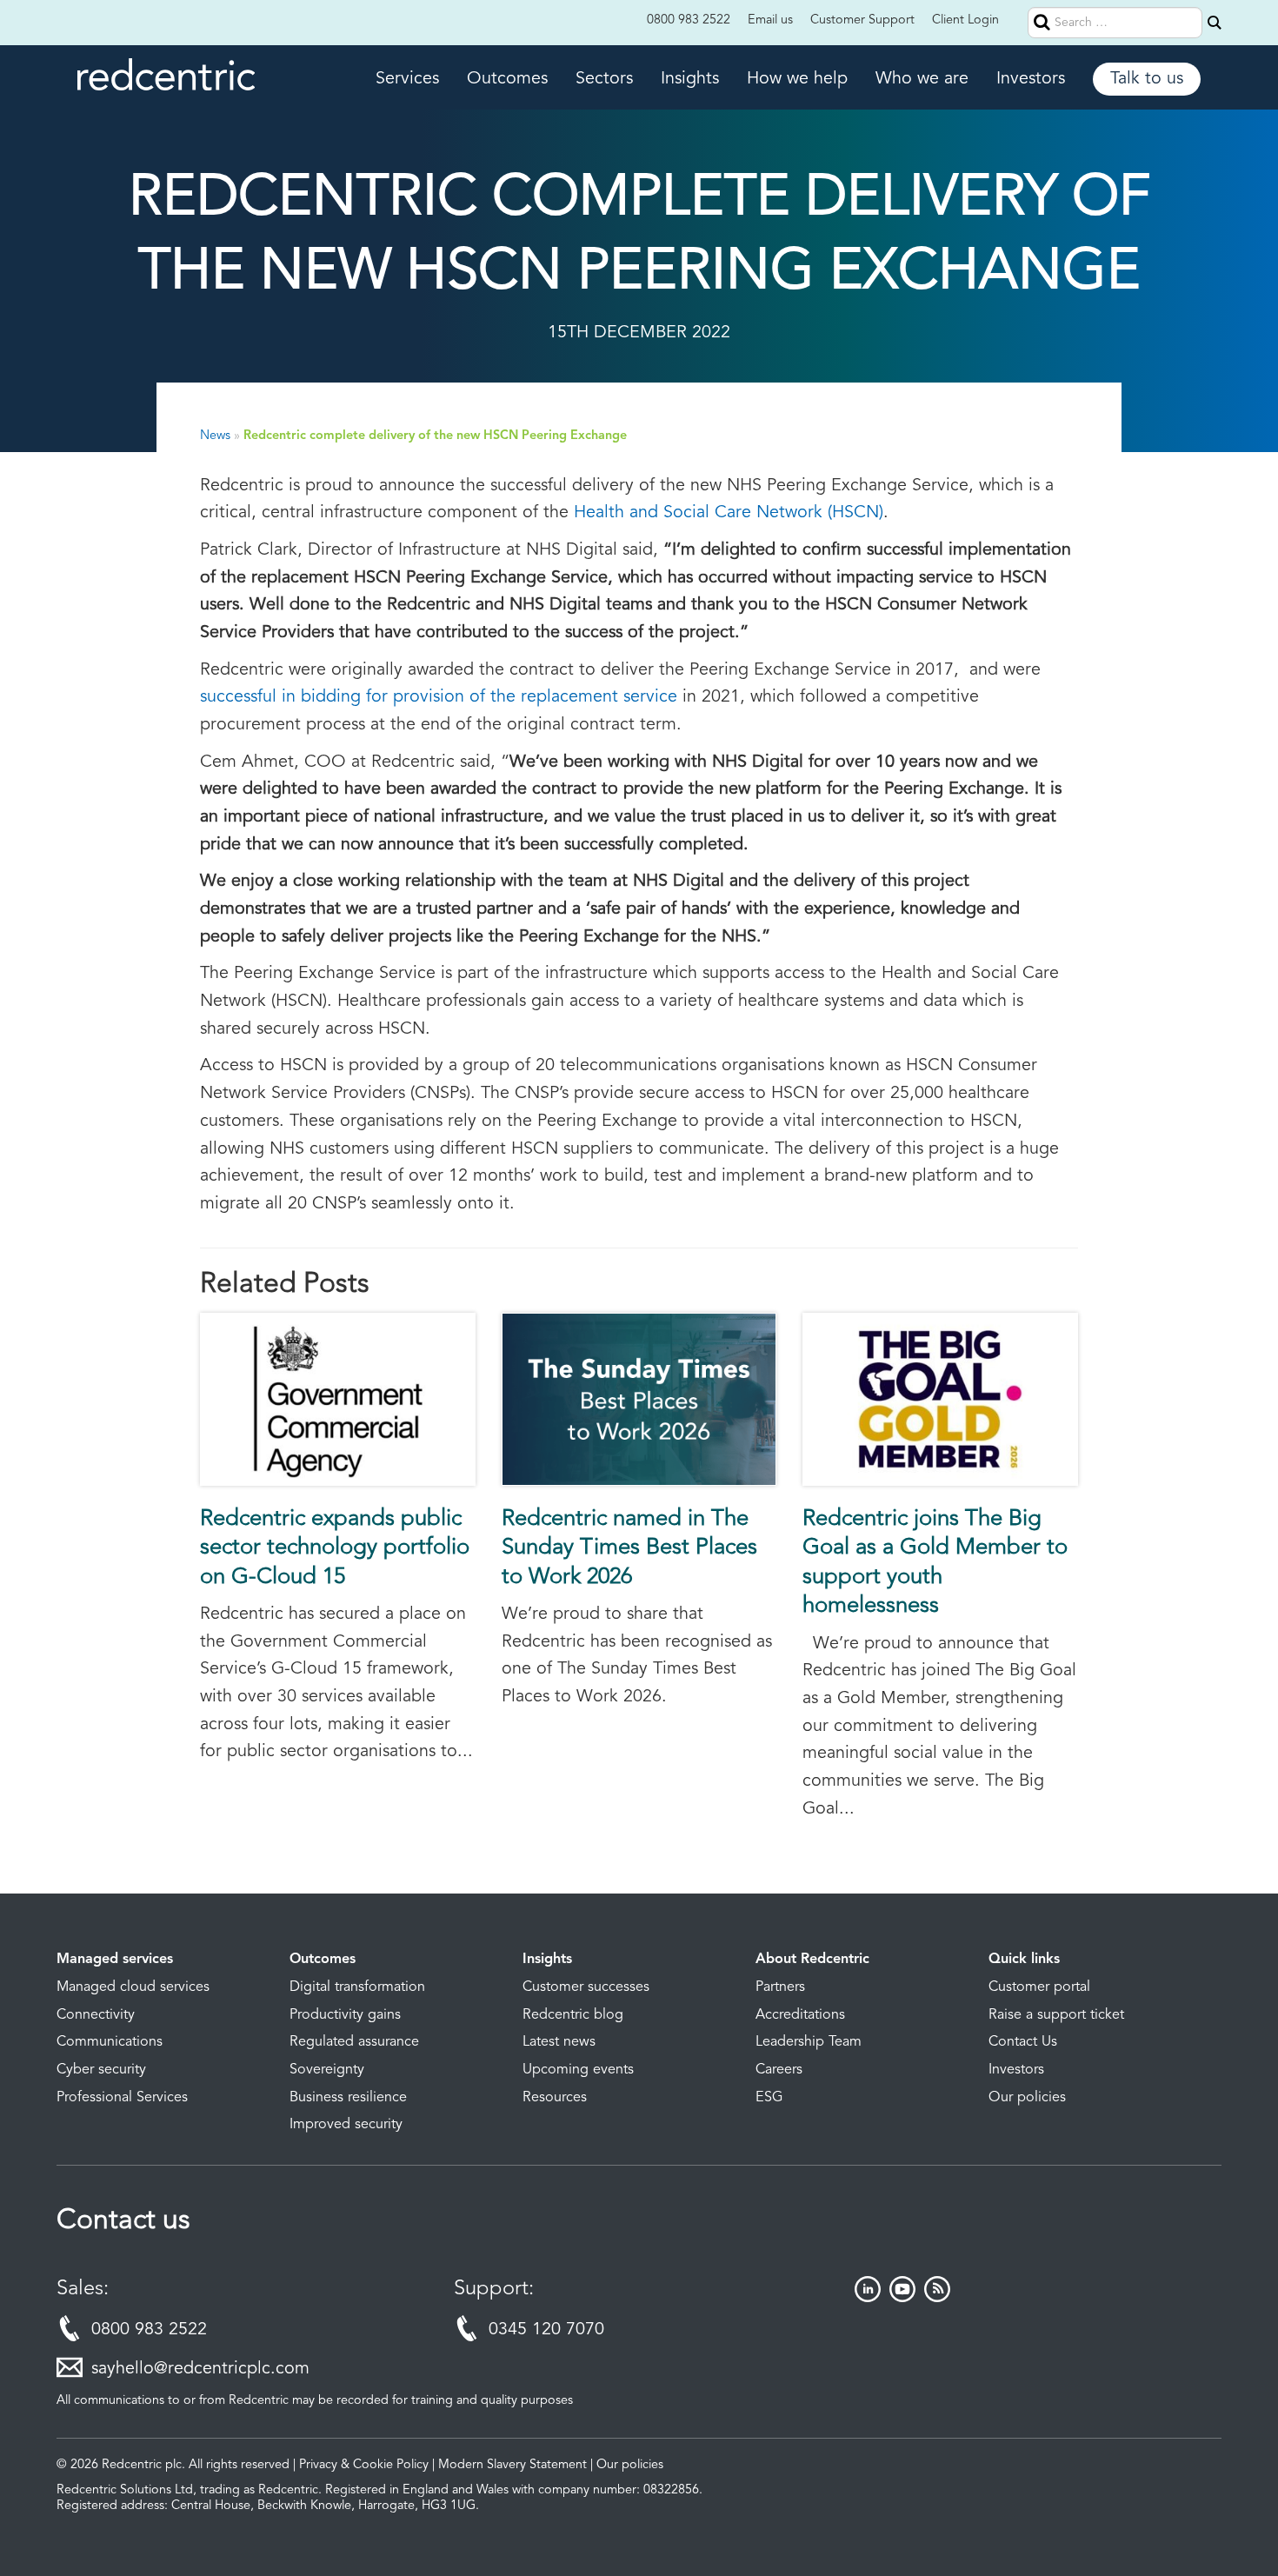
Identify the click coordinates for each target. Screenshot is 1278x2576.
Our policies (1027, 2098)
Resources (555, 2098)
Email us (770, 20)
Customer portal (1039, 1987)
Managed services (115, 1960)
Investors (1031, 79)
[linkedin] (868, 2298)
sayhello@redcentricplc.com (200, 2369)
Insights (690, 79)
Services (407, 79)
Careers (779, 2070)
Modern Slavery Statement (513, 2465)
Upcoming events (578, 2070)
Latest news (559, 2042)
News (215, 436)
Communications (110, 2042)
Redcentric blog (573, 2015)
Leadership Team (809, 2042)
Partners (780, 1987)
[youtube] (902, 2298)
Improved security (346, 2125)
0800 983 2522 (689, 20)
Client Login (965, 20)
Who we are (922, 79)
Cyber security (101, 2070)
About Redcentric (812, 1960)
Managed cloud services (133, 1987)
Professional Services (122, 2098)
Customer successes (586, 1987)
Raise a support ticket (1056, 2015)
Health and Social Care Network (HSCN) (729, 513)
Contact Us (1023, 2042)
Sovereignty (327, 2070)
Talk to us (1147, 79)
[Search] (1215, 23)
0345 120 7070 (546, 2330)
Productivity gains (345, 2015)
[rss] (937, 2298)
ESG (769, 2098)
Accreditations (800, 2015)
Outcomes (507, 79)
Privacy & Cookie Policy (364, 2465)
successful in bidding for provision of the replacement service (439, 697)
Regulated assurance (354, 2042)
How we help (797, 79)
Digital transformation (357, 1987)
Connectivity (96, 2015)
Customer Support (862, 20)
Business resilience (348, 2098)
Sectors (604, 79)
